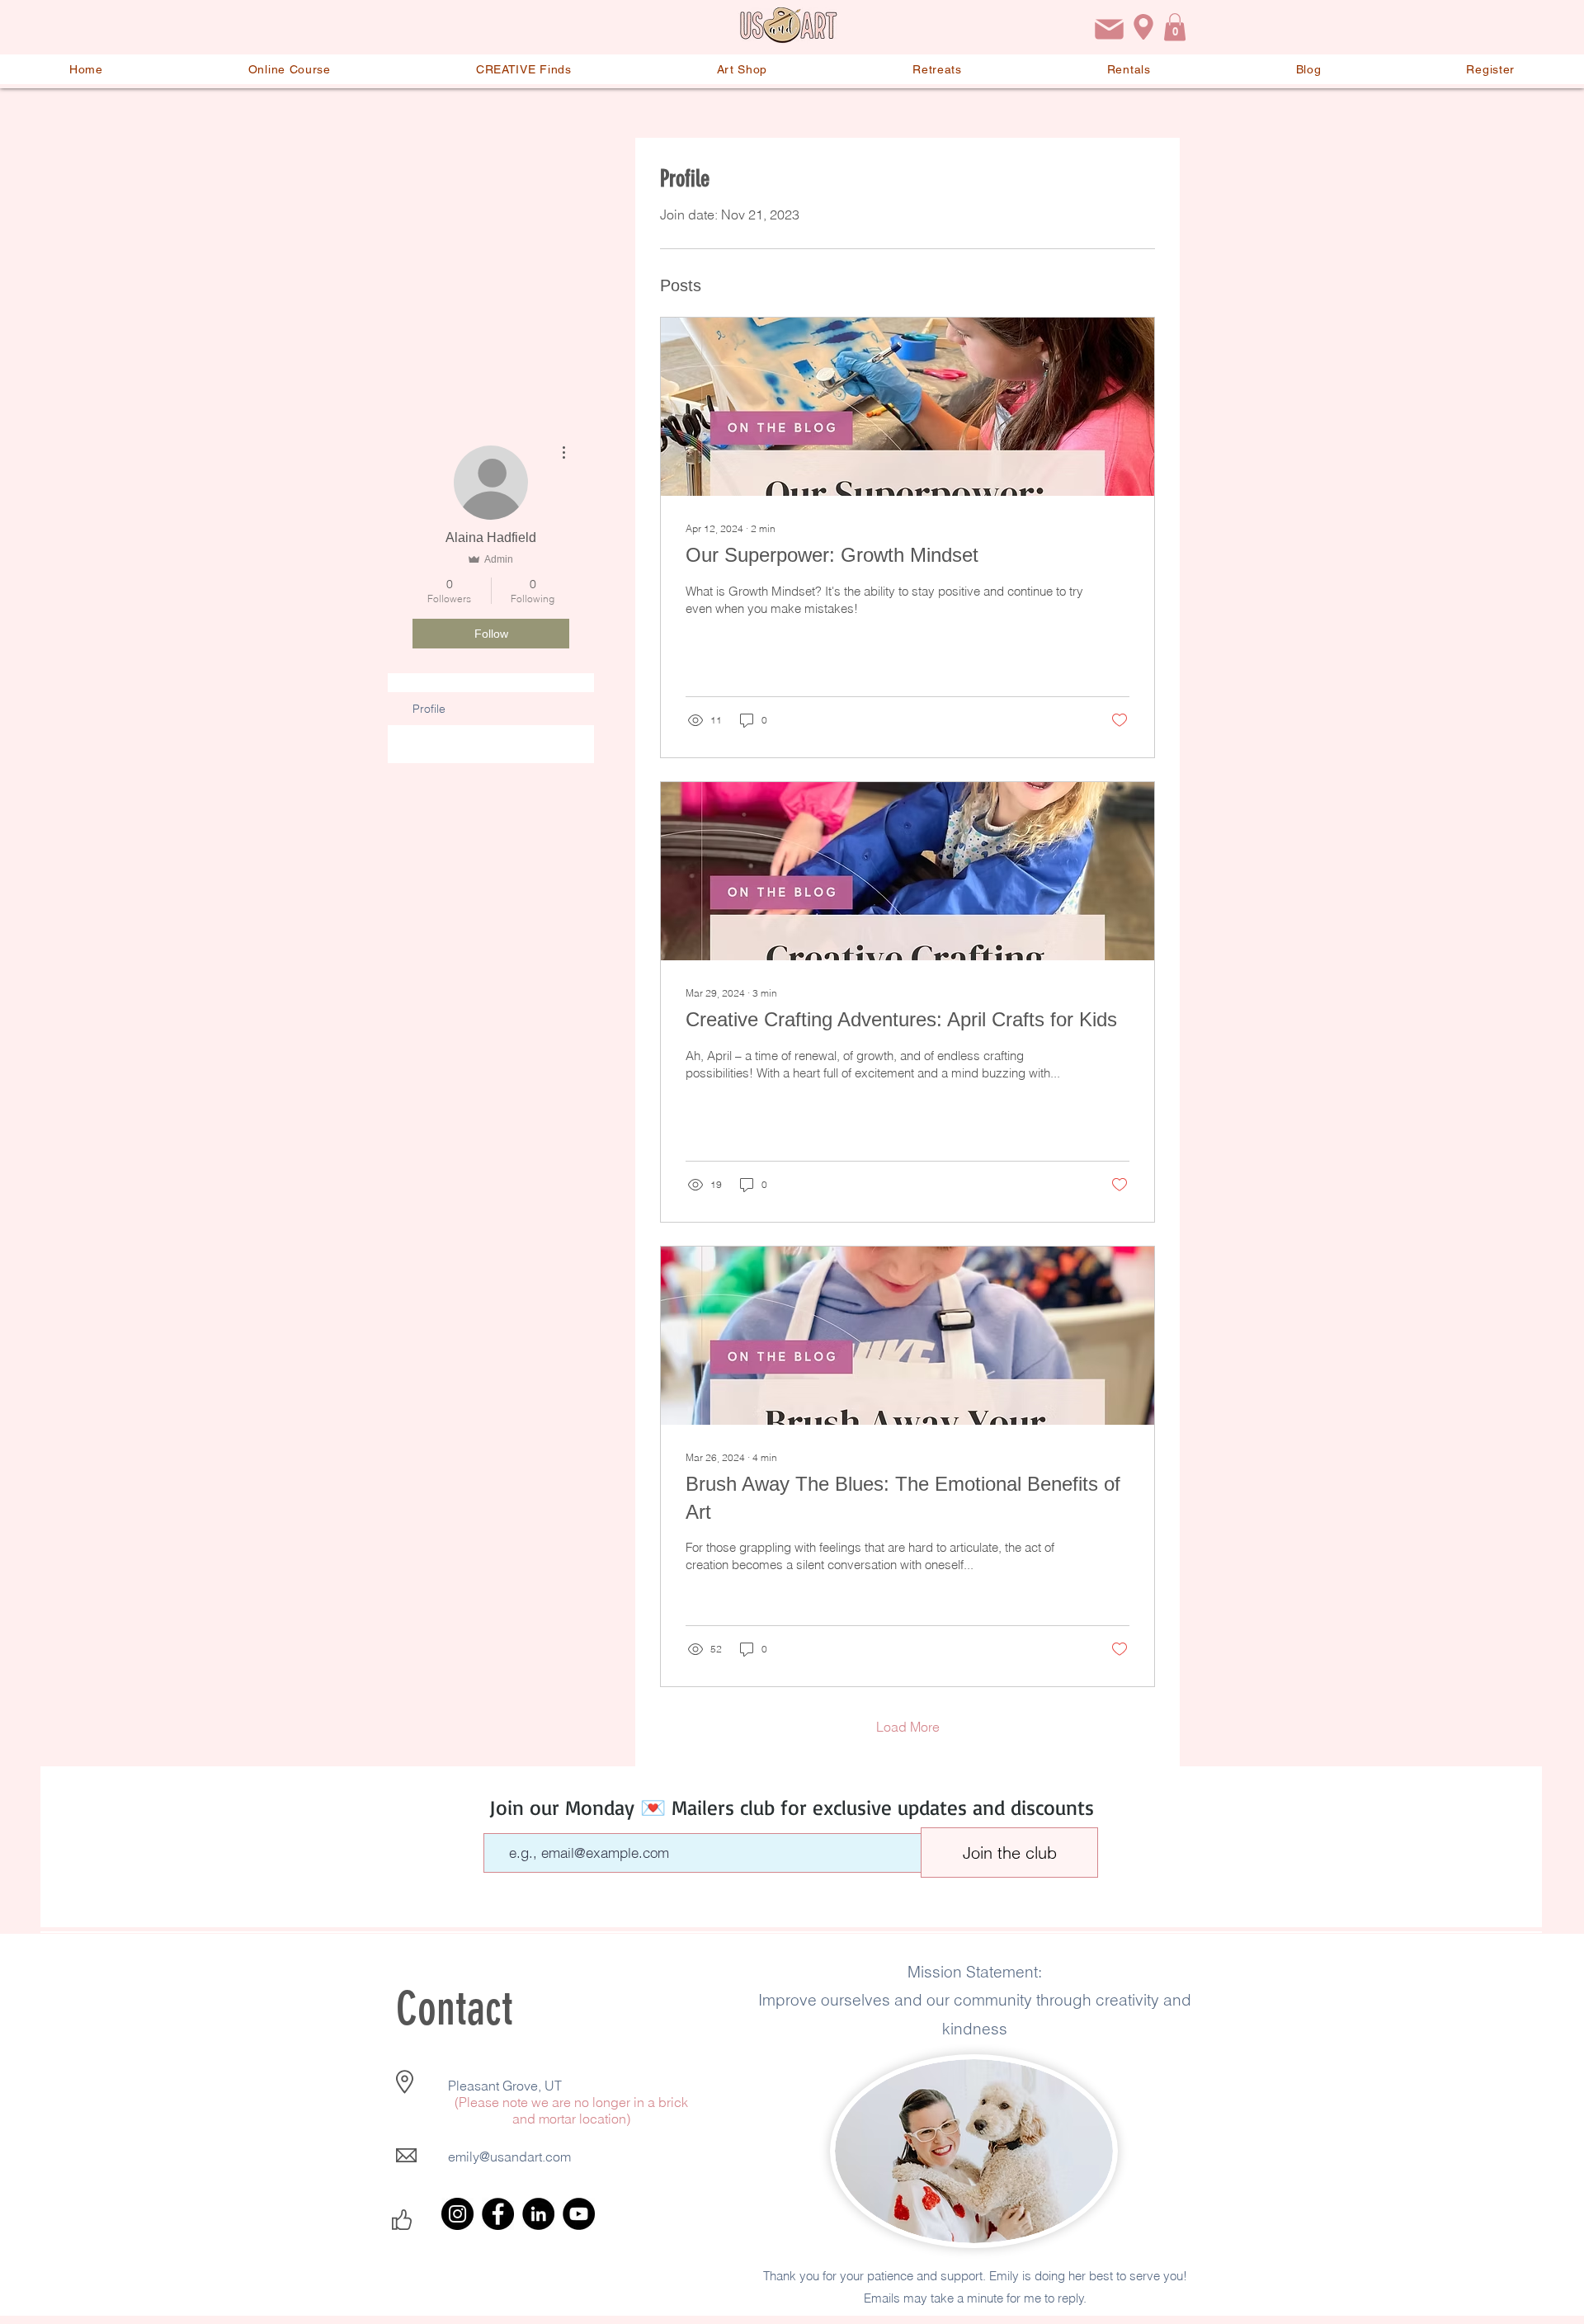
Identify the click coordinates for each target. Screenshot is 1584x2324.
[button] (1175, 27)
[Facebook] (498, 2214)
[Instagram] (457, 2214)
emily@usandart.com (509, 2157)
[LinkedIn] (538, 2214)
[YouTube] (579, 2214)
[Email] (1109, 29)
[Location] (1143, 27)
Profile (429, 709)
